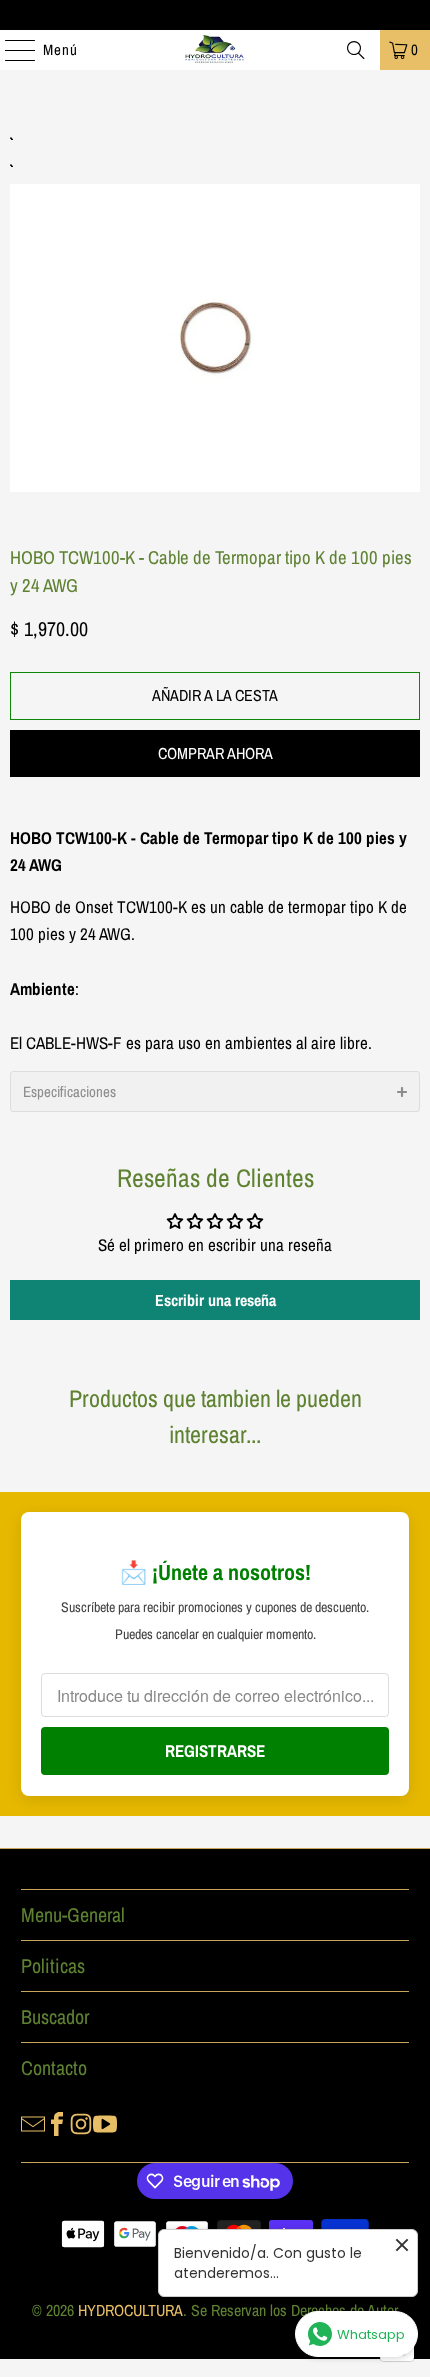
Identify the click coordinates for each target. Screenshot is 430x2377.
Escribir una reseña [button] (215, 1300)
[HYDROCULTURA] (215, 50)
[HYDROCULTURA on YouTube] (105, 2122)
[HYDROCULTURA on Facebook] (57, 2122)
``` (215, 314)
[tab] (215, 1091)
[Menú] (10, 50)
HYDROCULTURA (130, 2310)
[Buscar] (356, 50)
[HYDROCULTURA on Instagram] (81, 2122)
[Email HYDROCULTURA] (33, 2122)
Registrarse (215, 1750)
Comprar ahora (215, 753)
